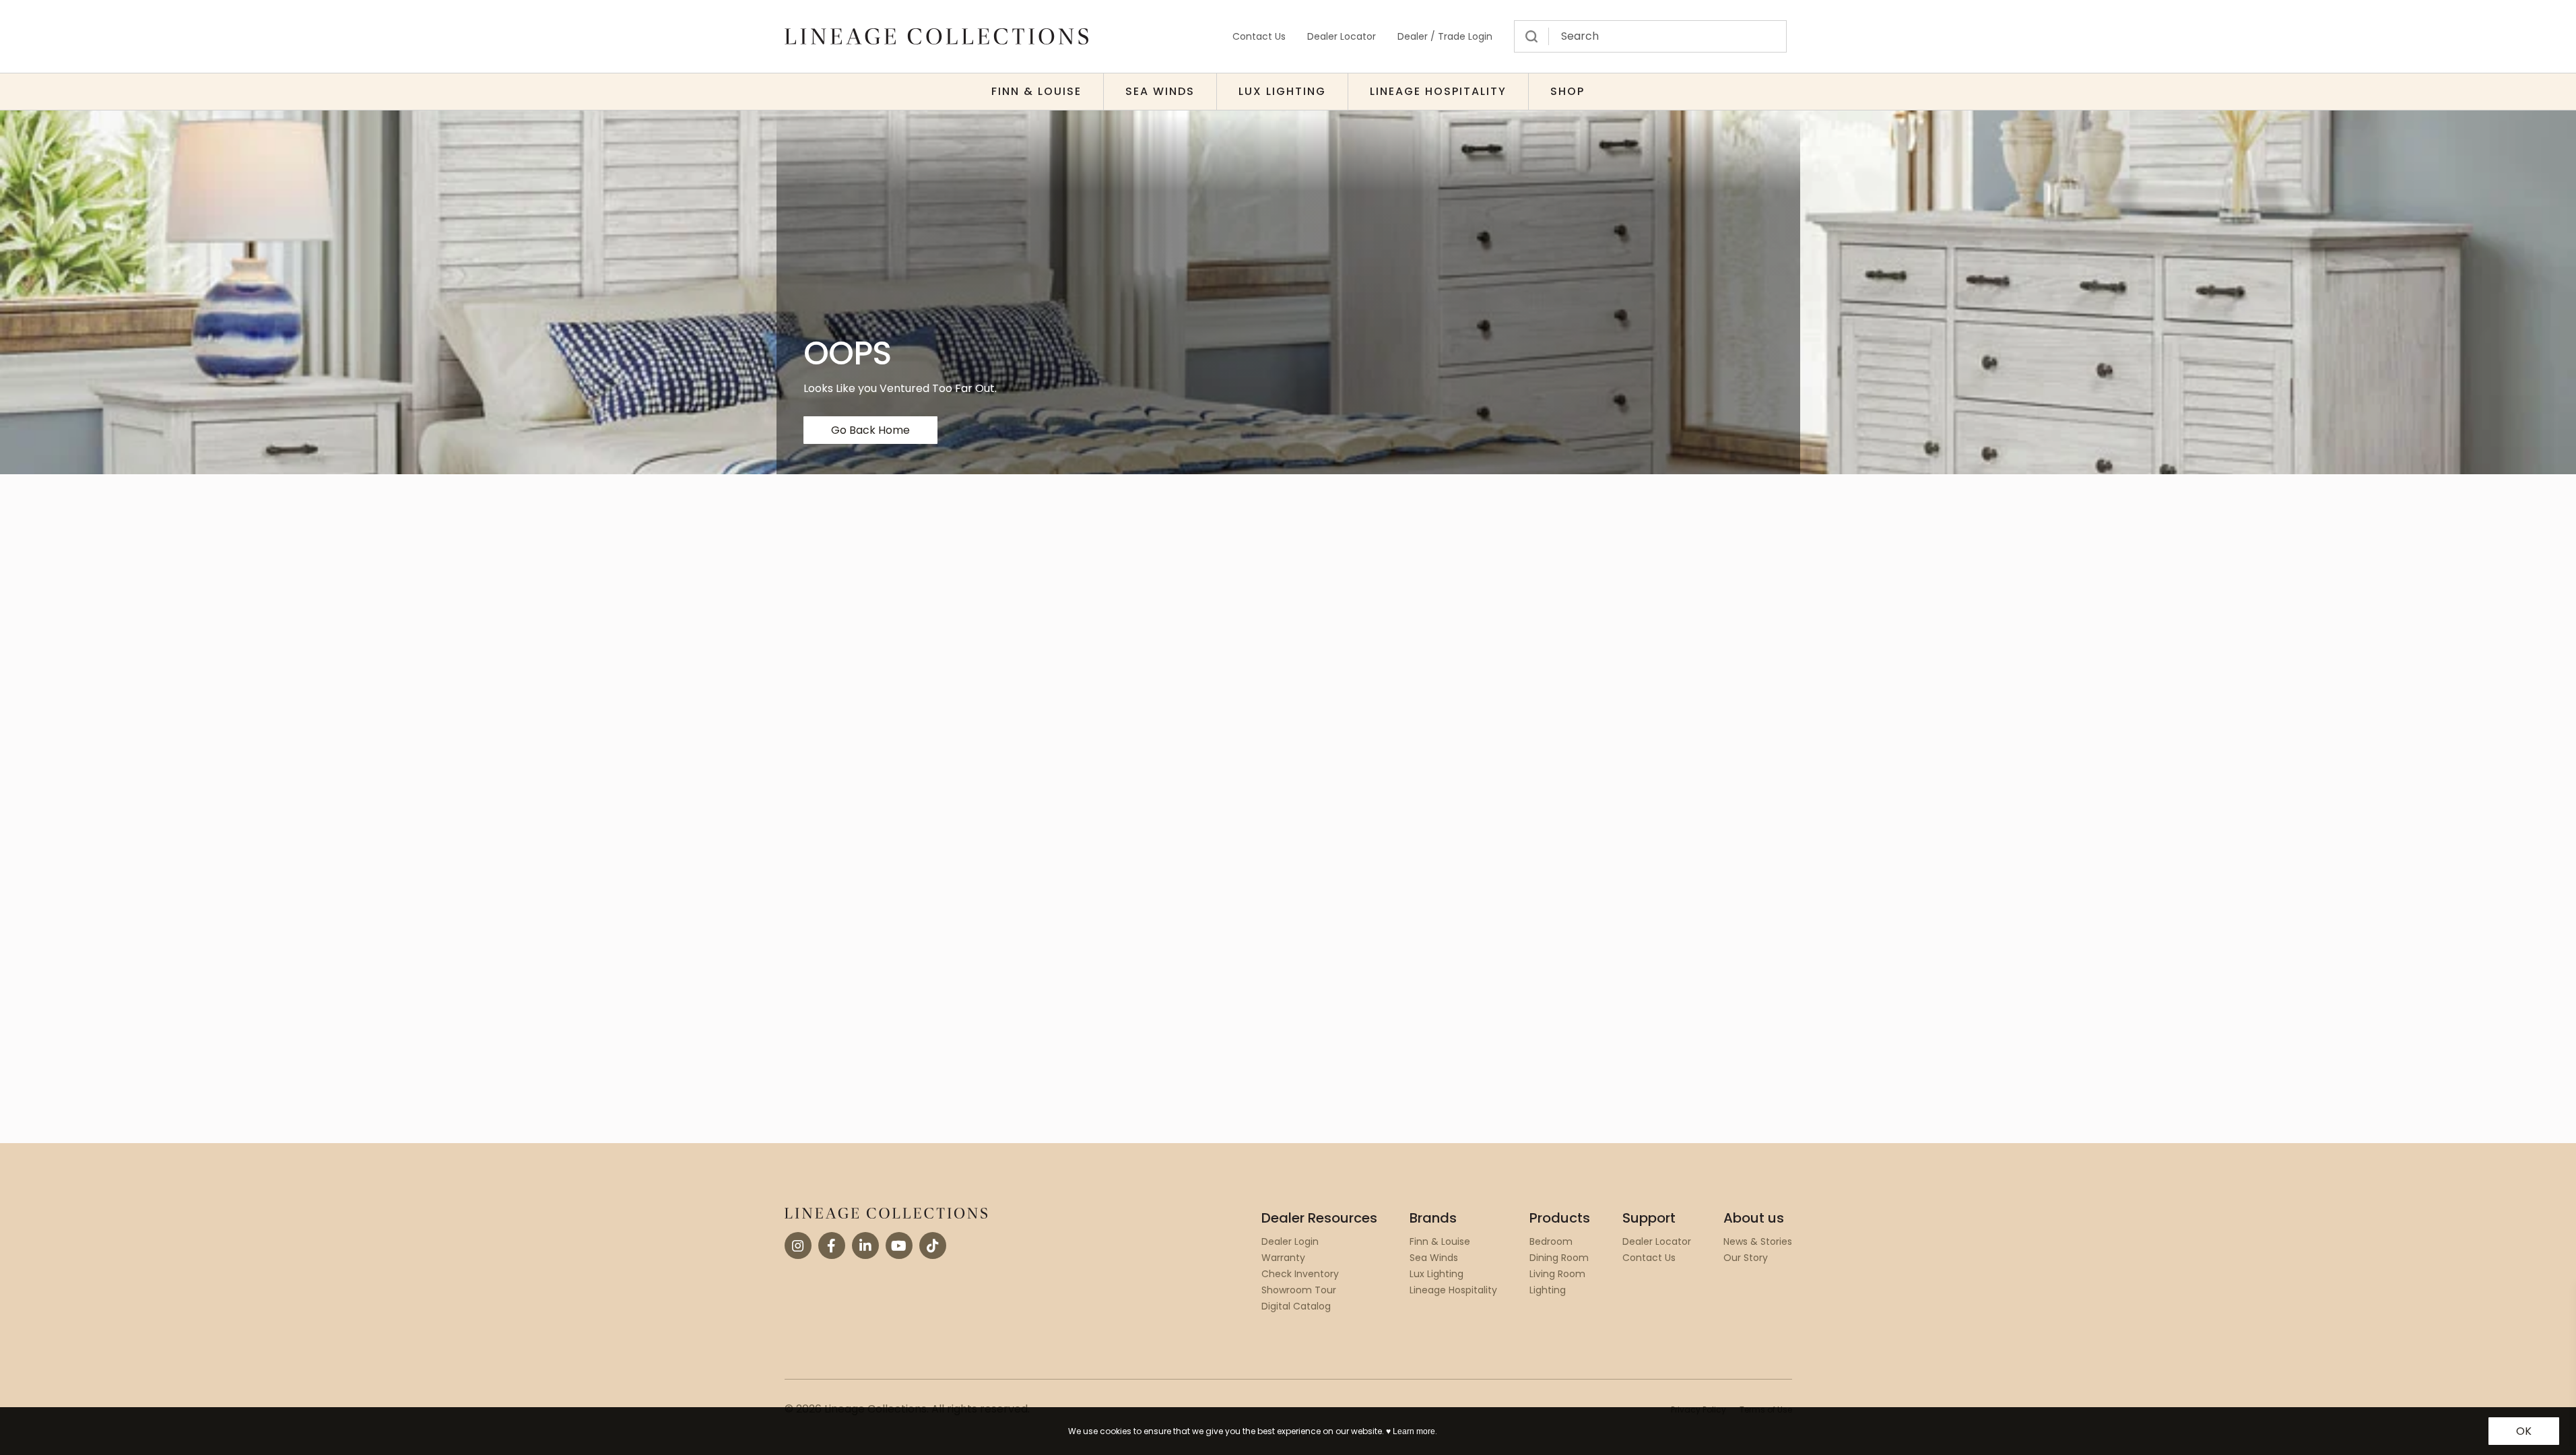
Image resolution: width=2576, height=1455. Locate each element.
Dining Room (1559, 1258)
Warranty (1283, 1258)
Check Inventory (1300, 1274)
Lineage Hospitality (1438, 91)
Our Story (1746, 1258)
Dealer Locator (1342, 36)
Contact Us (1259, 36)
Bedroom (1551, 1241)
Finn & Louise (1036, 91)
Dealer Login (1290, 1241)
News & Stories (1758, 1241)
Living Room (1557, 1274)
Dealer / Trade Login (1445, 36)
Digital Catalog (1296, 1306)
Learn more (1414, 1431)
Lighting (1548, 1290)
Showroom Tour (1299, 1290)
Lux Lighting (1282, 91)
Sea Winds (1160, 91)
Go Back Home (870, 430)
